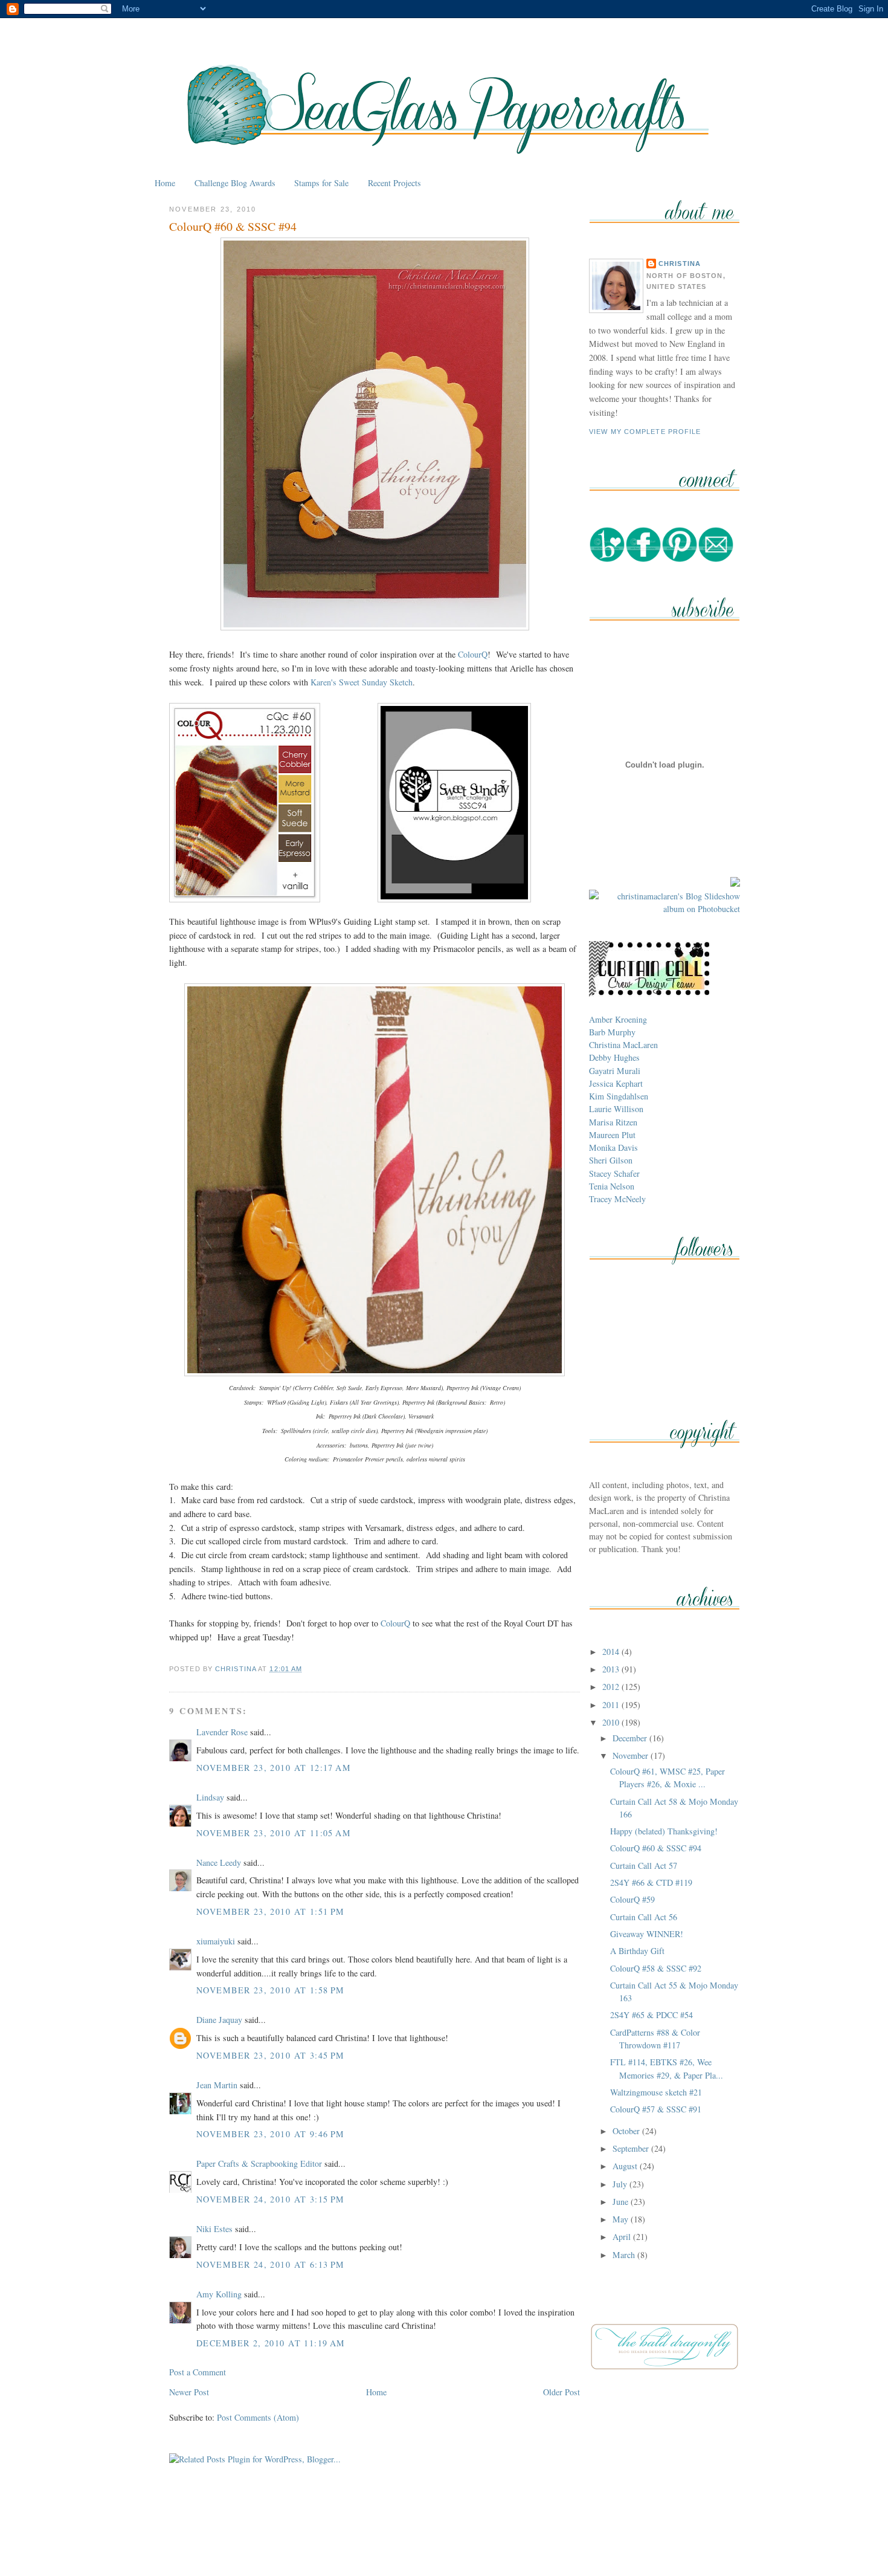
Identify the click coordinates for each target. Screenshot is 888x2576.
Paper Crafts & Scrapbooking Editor (259, 2163)
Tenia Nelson (612, 1186)
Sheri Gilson (611, 1160)
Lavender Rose (222, 1732)
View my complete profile (645, 432)
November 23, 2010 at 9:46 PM (271, 2134)
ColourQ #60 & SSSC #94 (656, 1848)
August (626, 2166)
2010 (612, 1722)
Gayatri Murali (615, 1071)
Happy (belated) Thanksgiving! (664, 1831)
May (622, 2219)
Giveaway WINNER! (647, 1934)
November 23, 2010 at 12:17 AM (274, 1768)
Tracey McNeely (617, 1199)
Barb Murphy (612, 1032)
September (632, 2148)
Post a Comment (198, 2372)
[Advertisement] (444, 2539)
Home (165, 183)
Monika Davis (613, 1147)
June (622, 2202)
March (625, 2255)
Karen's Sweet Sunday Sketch (362, 682)
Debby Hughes (614, 1057)
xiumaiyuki (216, 1941)
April (623, 2237)
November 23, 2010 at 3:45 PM (271, 2055)
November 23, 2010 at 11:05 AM (274, 1833)
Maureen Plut (612, 1135)
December (631, 1738)
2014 (612, 1652)
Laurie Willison (616, 1109)
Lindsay (210, 1797)
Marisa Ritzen (613, 1122)
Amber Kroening (618, 1019)
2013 (612, 1669)
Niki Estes (214, 2229)
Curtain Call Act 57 (644, 1866)
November (632, 1756)
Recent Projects (394, 183)
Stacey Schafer (614, 1173)
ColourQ (473, 654)
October (627, 2131)
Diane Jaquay (219, 2020)
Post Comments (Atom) (258, 2417)
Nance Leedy (219, 1862)
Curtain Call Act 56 (644, 1917)
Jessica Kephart (616, 1083)
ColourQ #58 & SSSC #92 (656, 1968)
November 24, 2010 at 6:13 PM (271, 2264)
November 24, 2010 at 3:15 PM (271, 2199)
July (621, 2184)
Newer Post (189, 2392)
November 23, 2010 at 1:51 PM (271, 1911)
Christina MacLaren (623, 1045)
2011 (612, 1705)
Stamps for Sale (321, 183)
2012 (612, 1687)
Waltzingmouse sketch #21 (656, 2092)
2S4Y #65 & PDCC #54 (652, 2015)
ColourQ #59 (632, 1899)
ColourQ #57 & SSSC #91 (656, 2109)
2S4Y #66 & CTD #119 (651, 1882)
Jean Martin (217, 2085)
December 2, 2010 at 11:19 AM (271, 2343)
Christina (680, 264)
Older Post (561, 2392)
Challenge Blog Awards (235, 183)
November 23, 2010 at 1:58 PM (271, 1990)
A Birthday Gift (637, 1951)
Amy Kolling (219, 2294)
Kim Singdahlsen (619, 1096)
